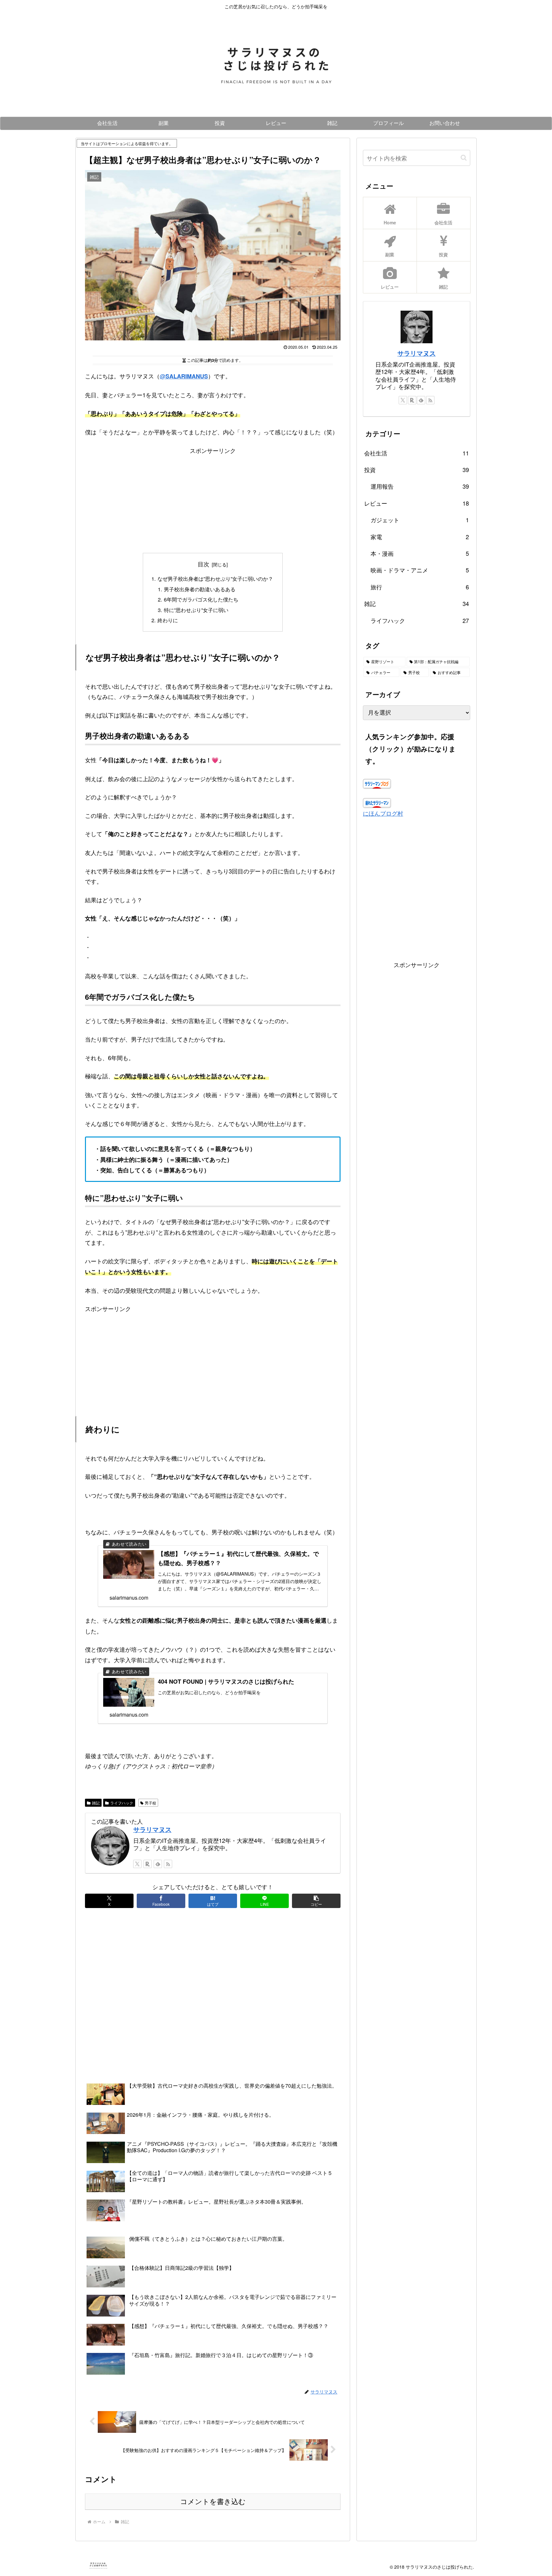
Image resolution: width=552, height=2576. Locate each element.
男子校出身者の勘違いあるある (200, 589)
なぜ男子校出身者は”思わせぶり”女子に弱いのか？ (215, 578)
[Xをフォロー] (137, 1864)
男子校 (150, 1803)
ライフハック (122, 1803)
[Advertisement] (213, 500)
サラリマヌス (152, 1829)
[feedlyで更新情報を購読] (158, 1864)
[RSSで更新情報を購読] (168, 1864)
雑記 (96, 1803)
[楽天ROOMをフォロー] (148, 1864)
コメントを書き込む (213, 2502)
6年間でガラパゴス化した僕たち (201, 599)
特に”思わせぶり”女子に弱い (196, 610)
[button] (316, 1901)
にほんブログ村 (383, 813)
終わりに (168, 620)
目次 (203, 564)
